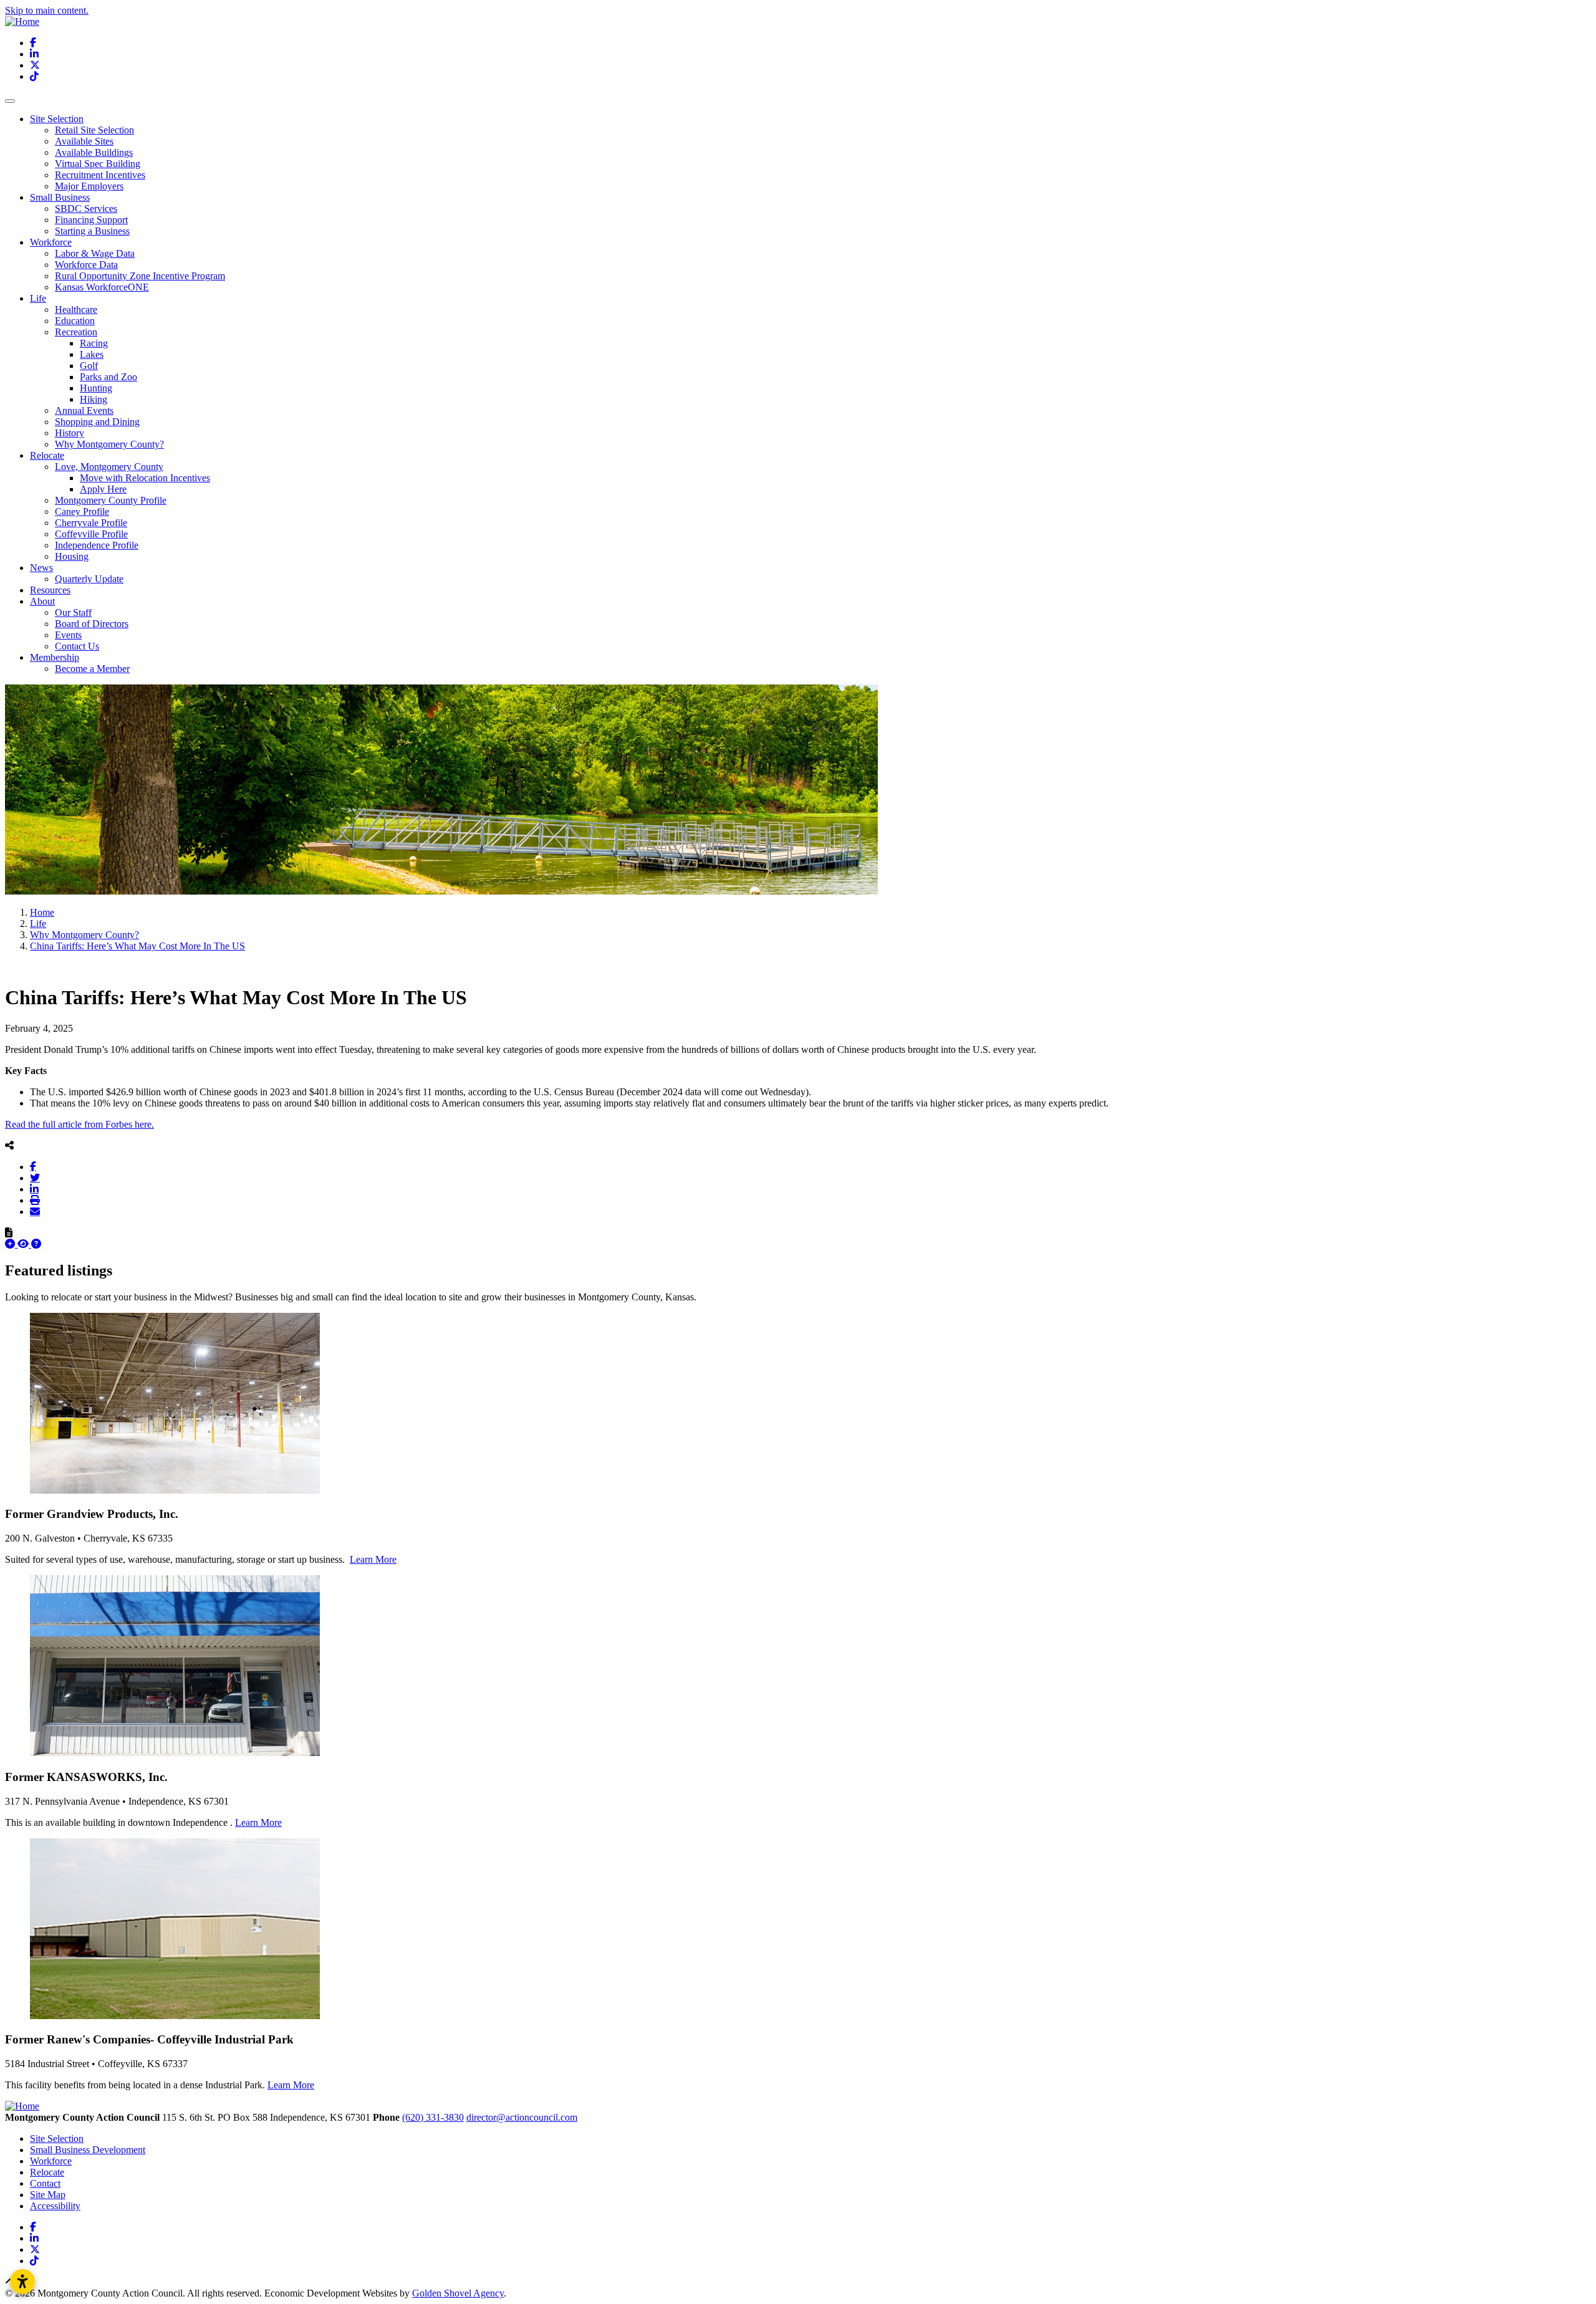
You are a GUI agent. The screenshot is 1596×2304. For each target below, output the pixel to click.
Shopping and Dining (97, 422)
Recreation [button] (76, 332)
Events (68, 635)
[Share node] (9, 1145)
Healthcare (76, 310)
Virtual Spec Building (98, 164)
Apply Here (103, 489)
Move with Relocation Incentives (145, 478)
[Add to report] (11, 1244)
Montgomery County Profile (111, 500)
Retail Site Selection (94, 130)
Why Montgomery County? (109, 444)
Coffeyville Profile (91, 534)
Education (75, 321)
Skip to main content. (47, 10)
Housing (72, 556)
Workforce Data (86, 265)
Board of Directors (92, 624)
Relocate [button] (47, 455)
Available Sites (84, 141)
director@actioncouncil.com (522, 2117)
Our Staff (73, 612)
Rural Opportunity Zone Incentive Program (140, 276)
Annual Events (84, 410)
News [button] (41, 568)
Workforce (51, 2161)
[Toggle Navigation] (10, 101)
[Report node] (9, 1232)
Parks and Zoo (108, 377)
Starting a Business (92, 231)
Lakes (92, 354)
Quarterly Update (89, 579)
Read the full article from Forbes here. (79, 1124)
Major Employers (89, 186)
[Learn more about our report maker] (36, 1244)
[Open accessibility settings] (22, 2282)
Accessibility (55, 2206)
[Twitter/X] (35, 1178)
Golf (89, 366)
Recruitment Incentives (100, 175)
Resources (50, 590)
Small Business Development (88, 2150)
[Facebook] (33, 1166)
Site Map (48, 2195)
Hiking (94, 399)
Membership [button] (55, 657)
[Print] (35, 1200)
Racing (94, 343)
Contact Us (77, 646)
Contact (45, 2183)
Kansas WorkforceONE (102, 287)
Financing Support (91, 220)
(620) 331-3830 (433, 2117)
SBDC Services (86, 209)
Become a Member (92, 669)
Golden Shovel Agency (458, 2293)
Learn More (373, 1559)
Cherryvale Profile (91, 523)
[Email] (35, 1211)
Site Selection (57, 2138)
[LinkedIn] (34, 1189)
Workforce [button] (51, 242)
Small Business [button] (60, 197)
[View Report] (24, 1244)
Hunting (96, 388)
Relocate (47, 2172)
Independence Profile (97, 545)
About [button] (42, 601)
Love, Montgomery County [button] (109, 467)
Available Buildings (94, 152)
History (70, 433)
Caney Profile (82, 511)
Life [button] (38, 298)
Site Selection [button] (57, 119)
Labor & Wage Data (95, 253)
